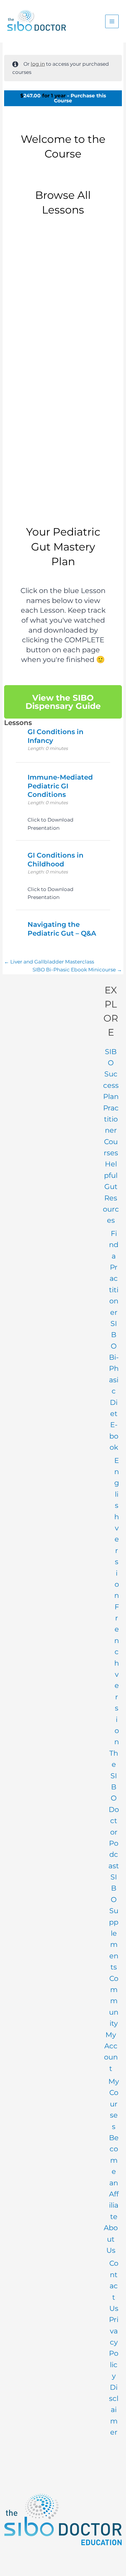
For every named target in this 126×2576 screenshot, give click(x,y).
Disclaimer (114, 2410)
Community (114, 2001)
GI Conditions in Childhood (65, 492)
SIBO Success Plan (111, 1074)
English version (117, 1528)
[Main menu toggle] (112, 21)
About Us (111, 2239)
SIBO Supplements (114, 1922)
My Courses (114, 2104)
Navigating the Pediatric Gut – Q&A (62, 929)
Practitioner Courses (111, 1131)
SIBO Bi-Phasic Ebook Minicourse (75, 970)
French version (117, 1674)
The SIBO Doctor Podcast (114, 1809)
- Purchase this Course (63, 98)
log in (38, 64)
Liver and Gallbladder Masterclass (52, 962)
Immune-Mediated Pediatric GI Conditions (65, 402)
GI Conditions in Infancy (65, 311)
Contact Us (114, 2286)
